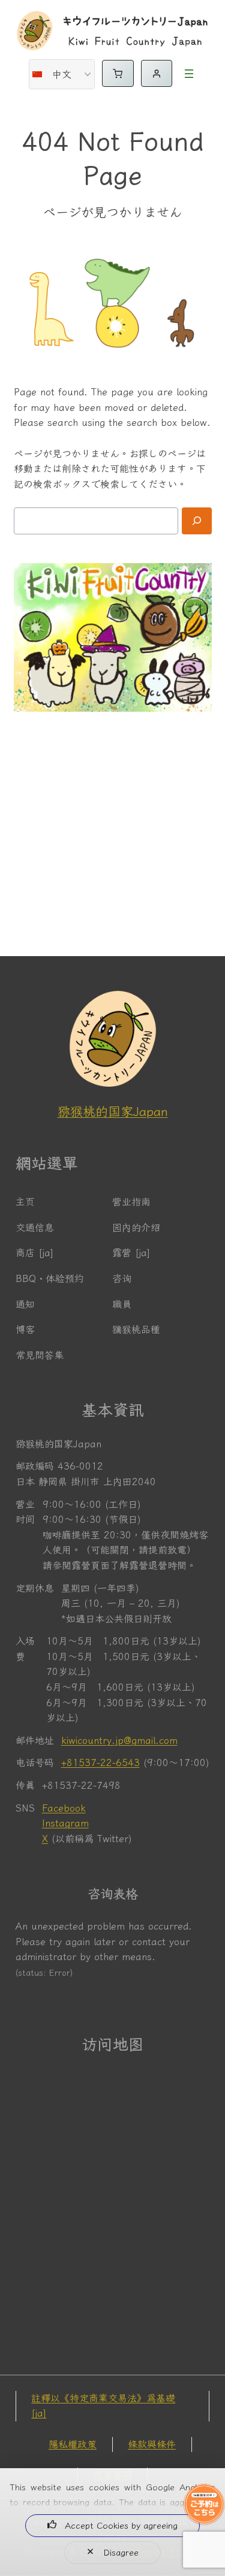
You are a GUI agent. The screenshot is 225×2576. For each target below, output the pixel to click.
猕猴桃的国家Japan (113, 1111)
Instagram (65, 1823)
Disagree (121, 2552)
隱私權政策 (73, 2444)
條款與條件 (152, 2444)
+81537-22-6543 (100, 1762)
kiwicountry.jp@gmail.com (119, 1740)
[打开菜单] (189, 74)
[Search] (197, 521)
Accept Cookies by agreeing (121, 2525)
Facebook (64, 1808)
